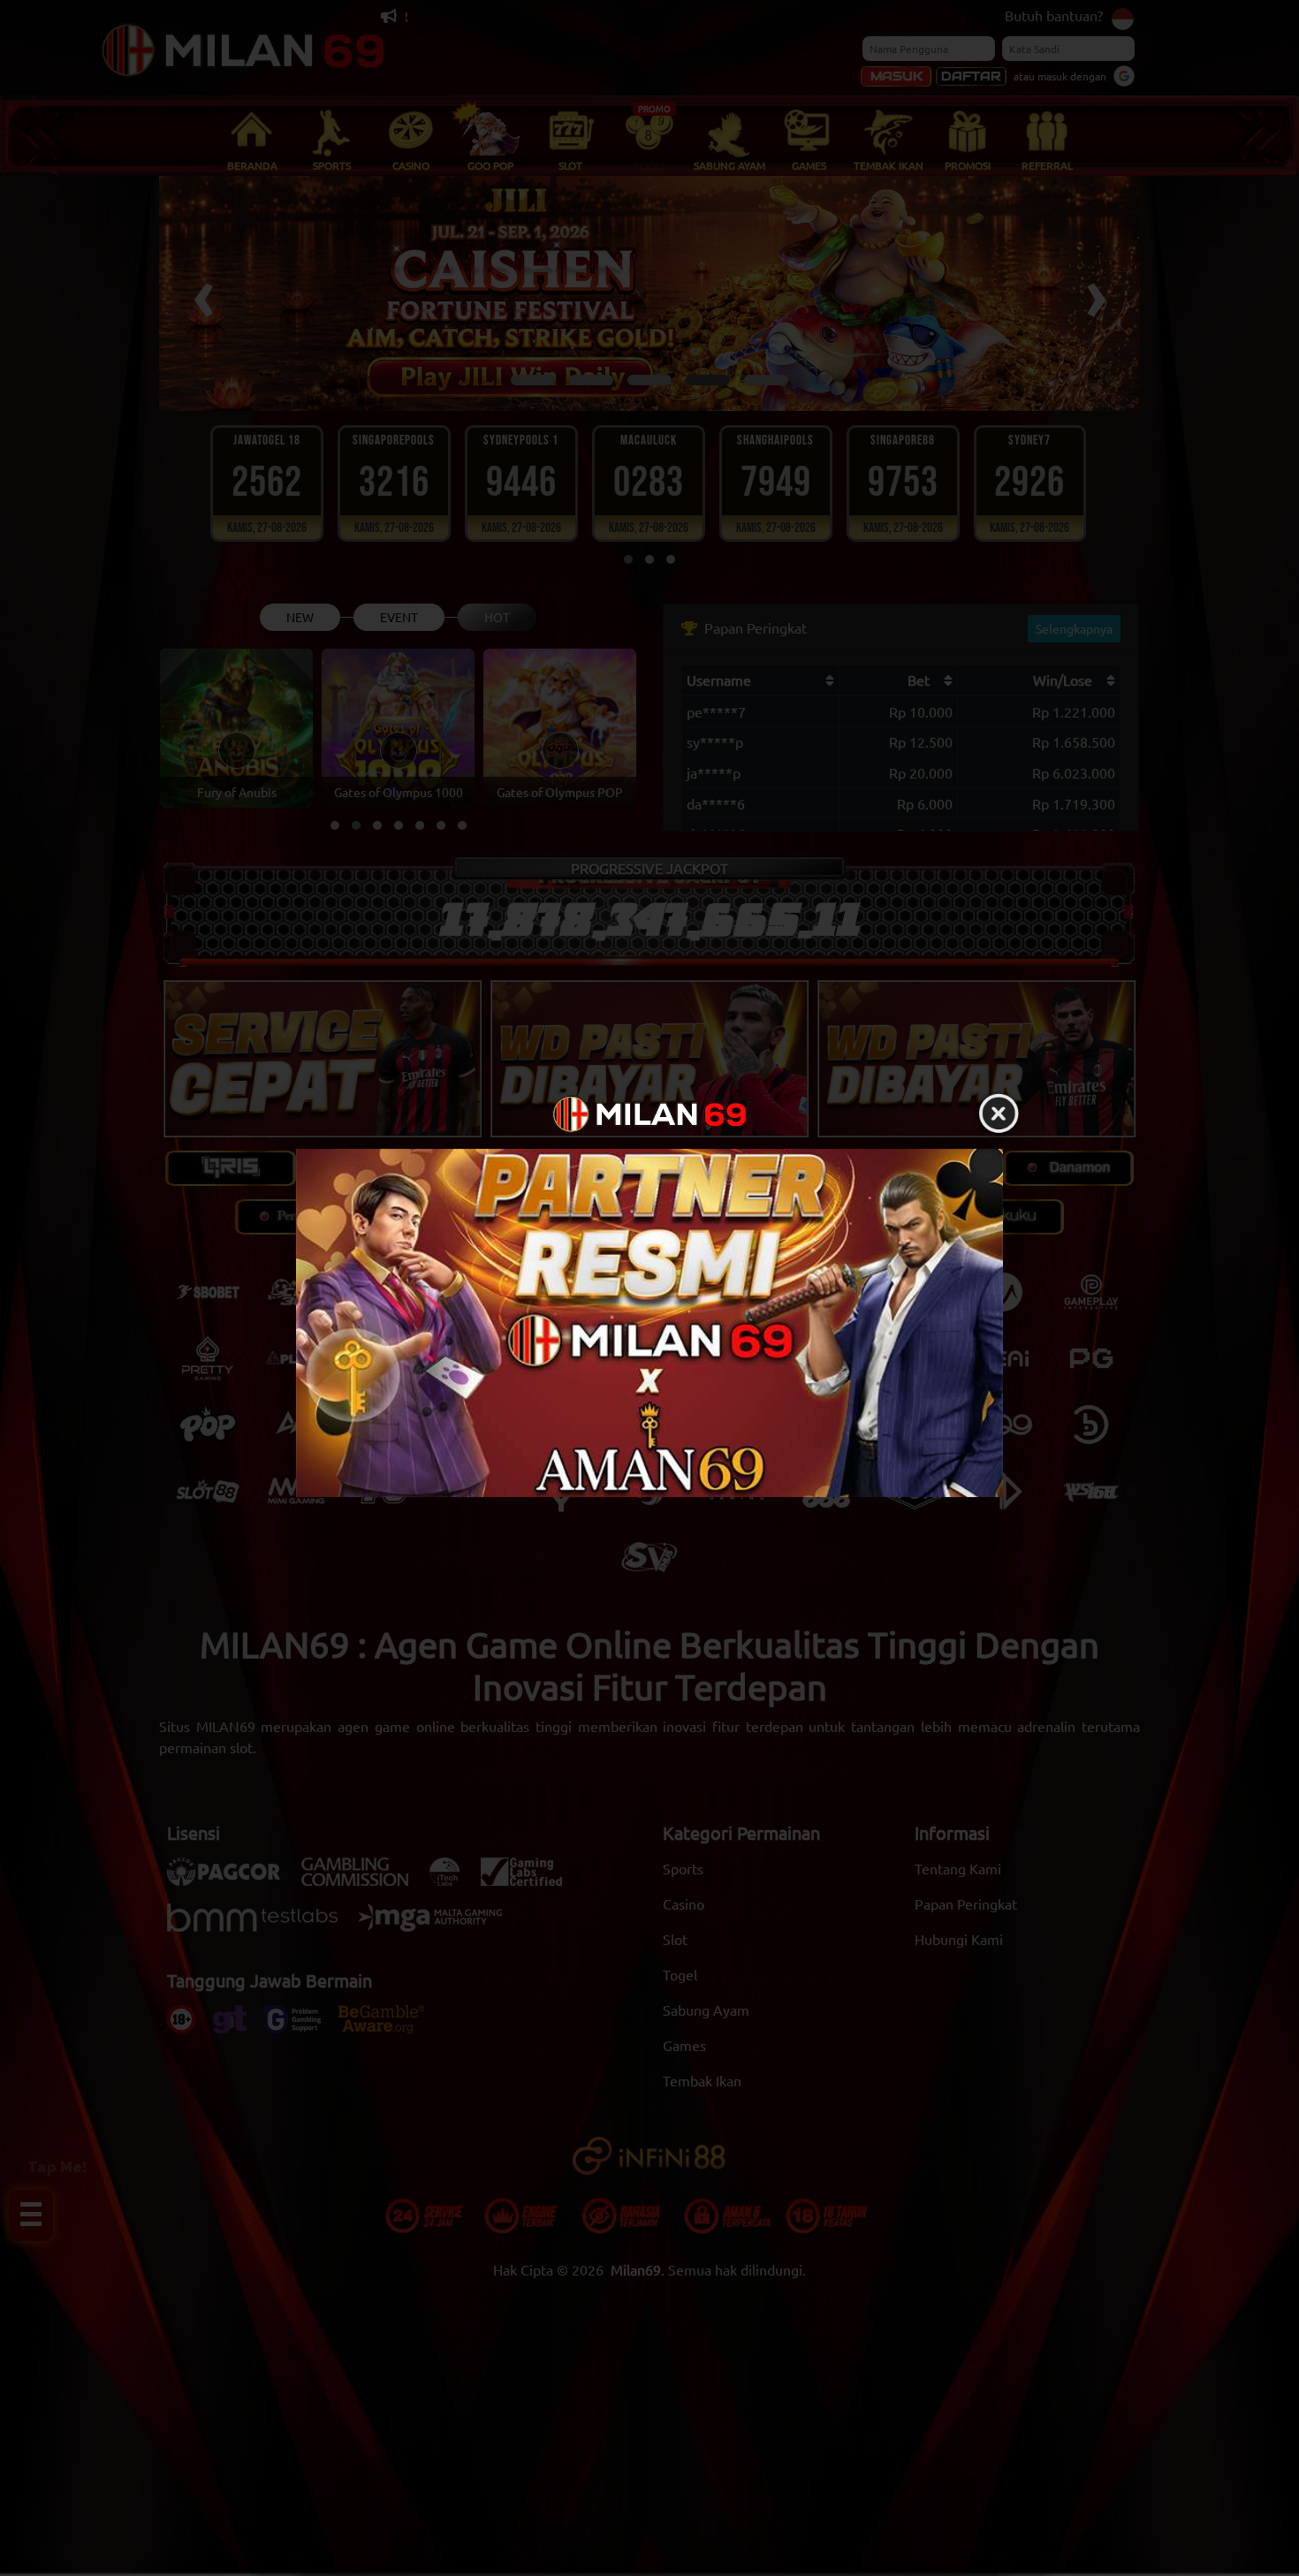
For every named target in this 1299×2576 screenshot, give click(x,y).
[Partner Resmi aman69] (649, 1323)
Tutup (999, 1114)
